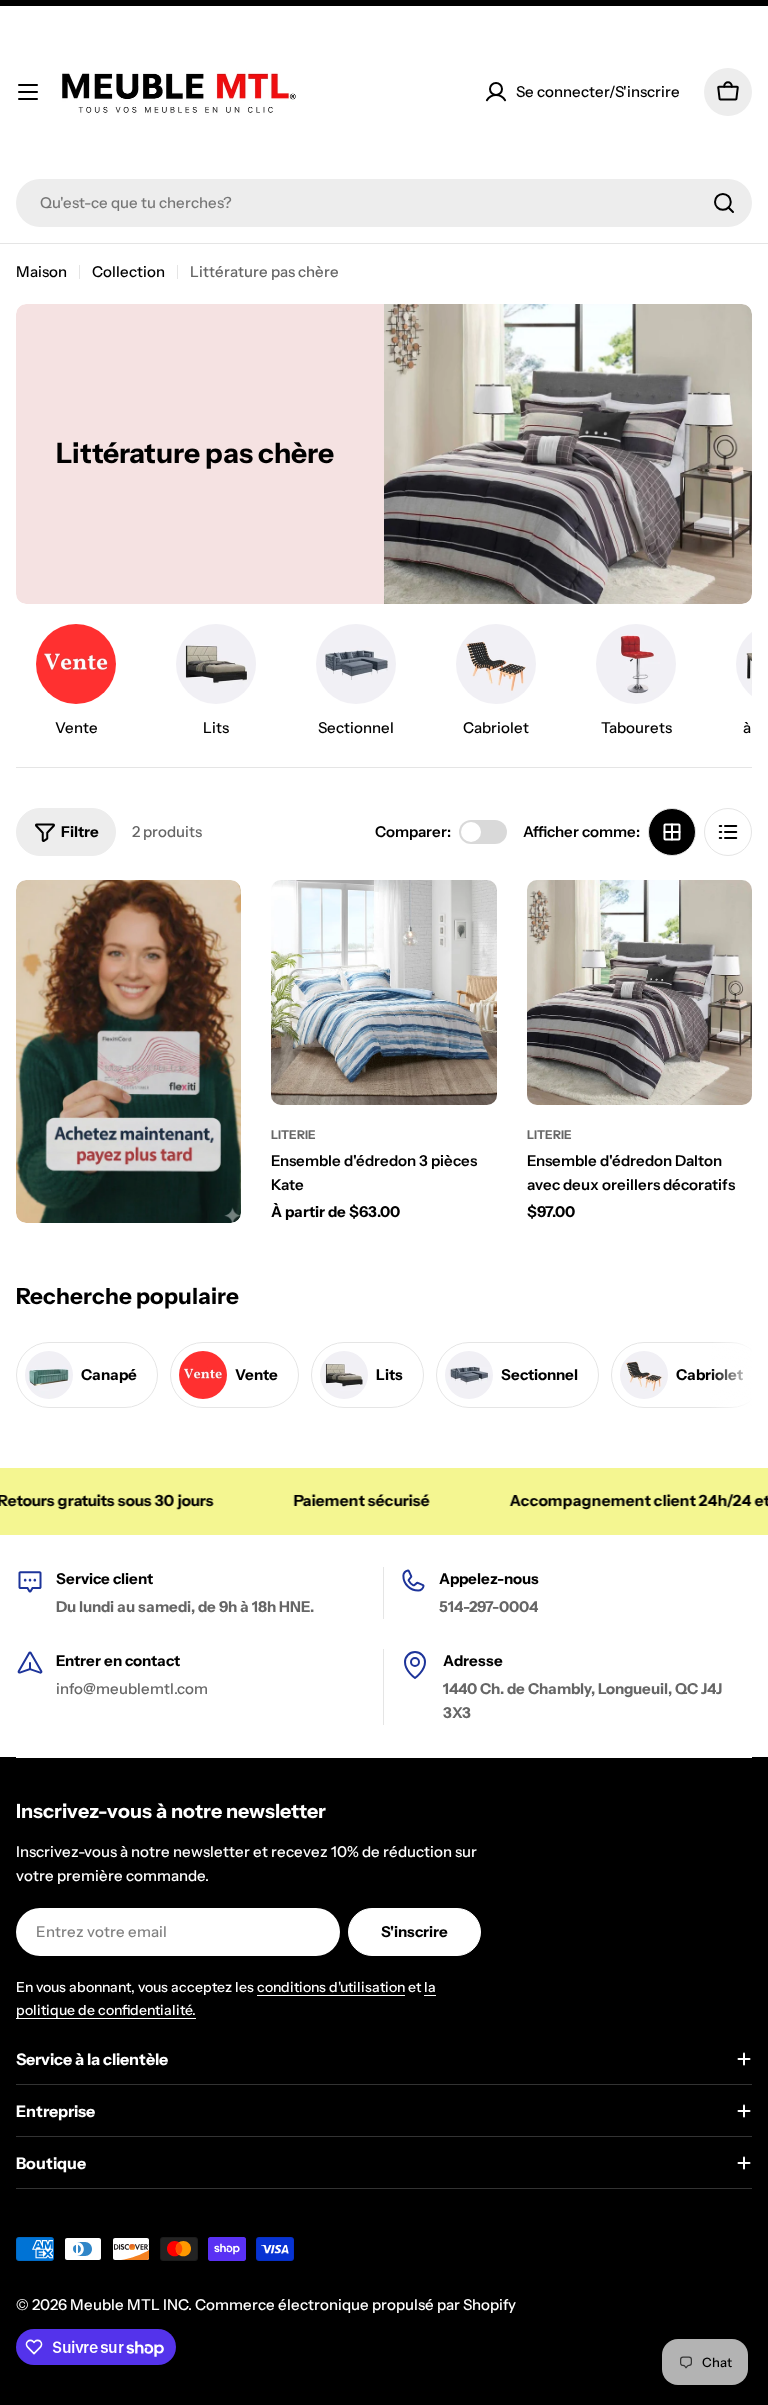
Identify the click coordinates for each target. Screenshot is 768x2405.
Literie (293, 1134)
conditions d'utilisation (331, 1987)
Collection (128, 271)
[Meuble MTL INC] (128, 1052)
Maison (41, 271)
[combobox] (384, 203)
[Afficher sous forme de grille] (672, 832)
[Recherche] (724, 203)
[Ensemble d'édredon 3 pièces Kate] (383, 992)
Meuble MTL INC (129, 2304)
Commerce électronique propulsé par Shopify (355, 2304)
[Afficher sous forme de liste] (728, 832)
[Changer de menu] (28, 92)
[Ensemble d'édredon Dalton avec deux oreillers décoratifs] (639, 992)
